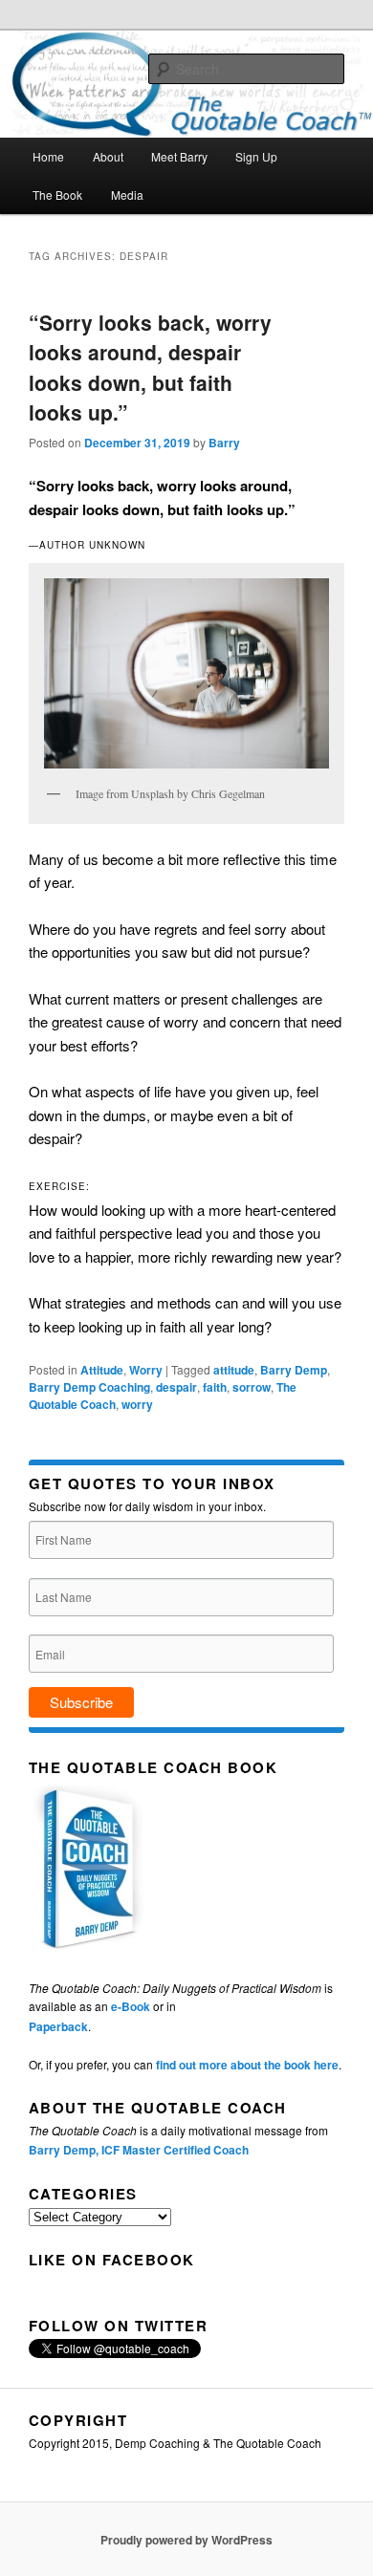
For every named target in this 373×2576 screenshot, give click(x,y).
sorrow (252, 1387)
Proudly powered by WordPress (186, 2540)
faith (215, 1387)
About (108, 156)
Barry (224, 443)
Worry (146, 1370)
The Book (57, 195)
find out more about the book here (247, 2065)
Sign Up (256, 156)
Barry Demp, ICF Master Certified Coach (139, 2150)
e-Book (131, 2006)
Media (127, 195)
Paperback (58, 2026)
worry (137, 1404)
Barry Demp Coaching (89, 1387)
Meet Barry (179, 156)
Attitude (102, 1370)
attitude (234, 1370)
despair (176, 1387)
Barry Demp (294, 1370)
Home (48, 156)
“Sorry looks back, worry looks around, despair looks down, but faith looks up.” (150, 368)
